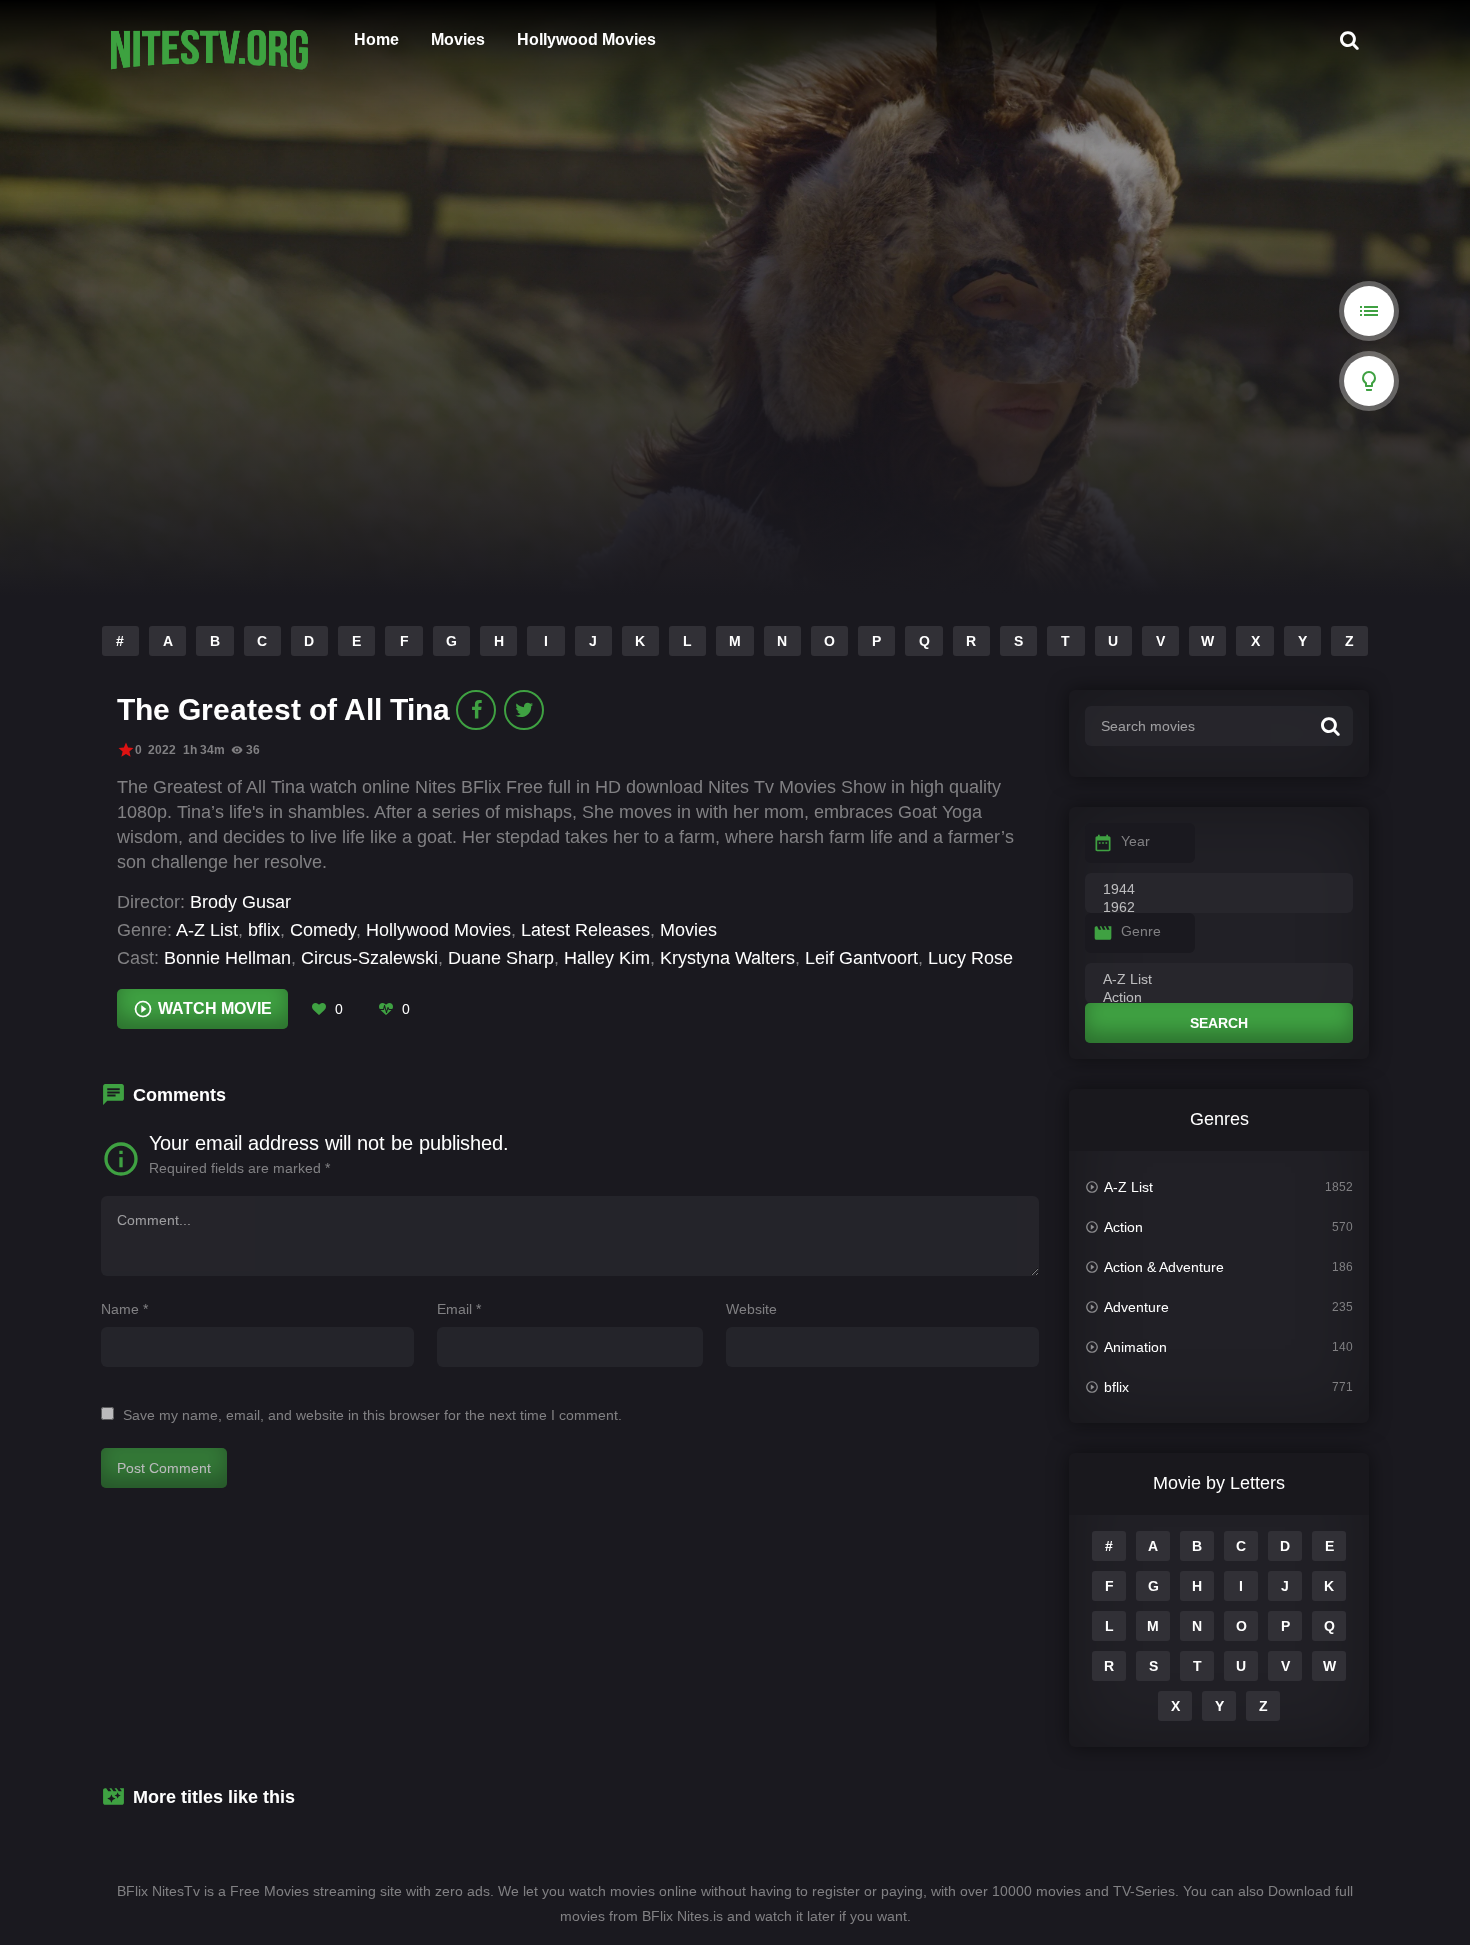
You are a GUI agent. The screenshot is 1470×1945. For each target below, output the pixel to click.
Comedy (323, 930)
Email (459, 1309)
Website (751, 1309)
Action (1123, 1227)
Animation (1135, 1347)
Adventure (1136, 1307)
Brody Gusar (240, 902)
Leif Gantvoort (861, 958)
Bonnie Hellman (227, 958)
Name (124, 1309)
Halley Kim (607, 958)
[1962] (1219, 908)
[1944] (1219, 890)
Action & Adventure (1164, 1267)
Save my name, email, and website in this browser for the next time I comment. (372, 1415)
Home (376, 39)
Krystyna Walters (727, 958)
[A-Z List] (1219, 980)
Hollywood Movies (586, 39)
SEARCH (1219, 1023)
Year (1135, 841)
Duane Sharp (501, 958)
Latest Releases (585, 930)
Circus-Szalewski (369, 958)
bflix (264, 930)
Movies (458, 39)
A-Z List (207, 930)
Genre (1141, 931)
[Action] (1219, 998)
